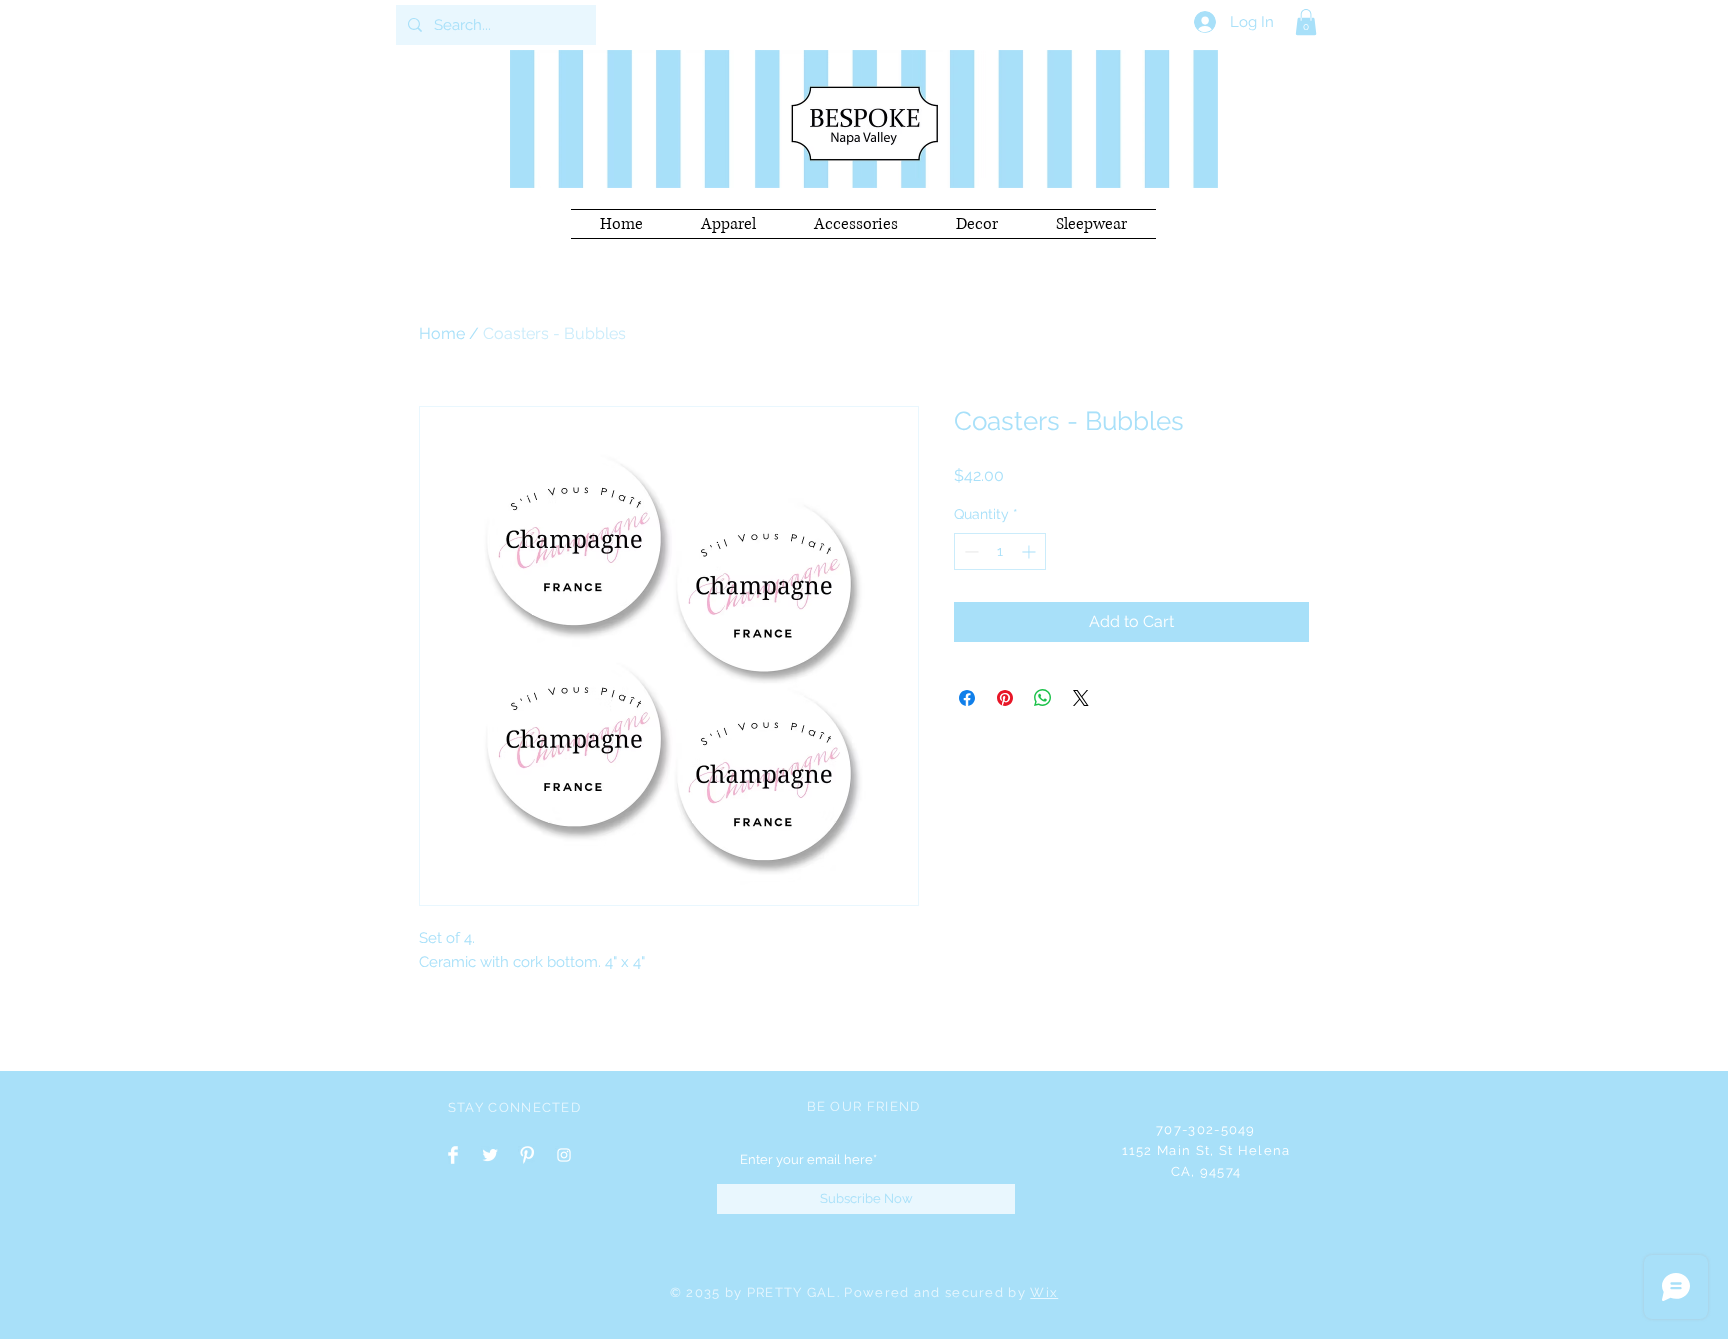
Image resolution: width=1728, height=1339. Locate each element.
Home (442, 333)
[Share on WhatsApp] (1043, 698)
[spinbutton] (1000, 551)
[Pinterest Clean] (527, 1155)
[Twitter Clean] (490, 1155)
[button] (1306, 22)
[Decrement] (969, 551)
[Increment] (1030, 551)
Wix (1044, 1292)
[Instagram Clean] (564, 1155)
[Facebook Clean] (453, 1155)
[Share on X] (1081, 698)
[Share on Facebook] (967, 698)
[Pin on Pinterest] (1005, 698)
